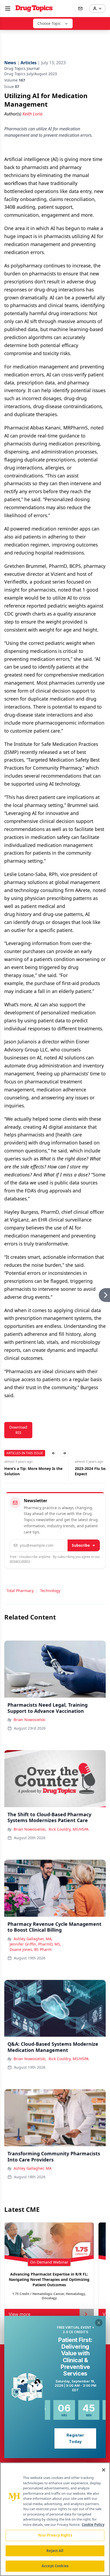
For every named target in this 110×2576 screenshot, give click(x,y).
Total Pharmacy (20, 1591)
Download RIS (18, 1430)
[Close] (104, 2470)
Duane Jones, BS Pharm (31, 1949)
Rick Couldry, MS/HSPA (69, 1829)
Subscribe (81, 1545)
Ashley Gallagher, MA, (33, 1939)
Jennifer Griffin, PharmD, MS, (35, 1944)
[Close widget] (99, 2323)
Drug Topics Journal (22, 68)
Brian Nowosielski (30, 1720)
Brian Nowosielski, (30, 1829)
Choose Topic (49, 23)
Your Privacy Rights (55, 2535)
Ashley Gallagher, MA (33, 2168)
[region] (55, 2519)
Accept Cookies (55, 2566)
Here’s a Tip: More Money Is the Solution (33, 1471)
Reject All (55, 2551)
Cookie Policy (93, 2525)
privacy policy (20, 1561)
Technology (50, 1591)
